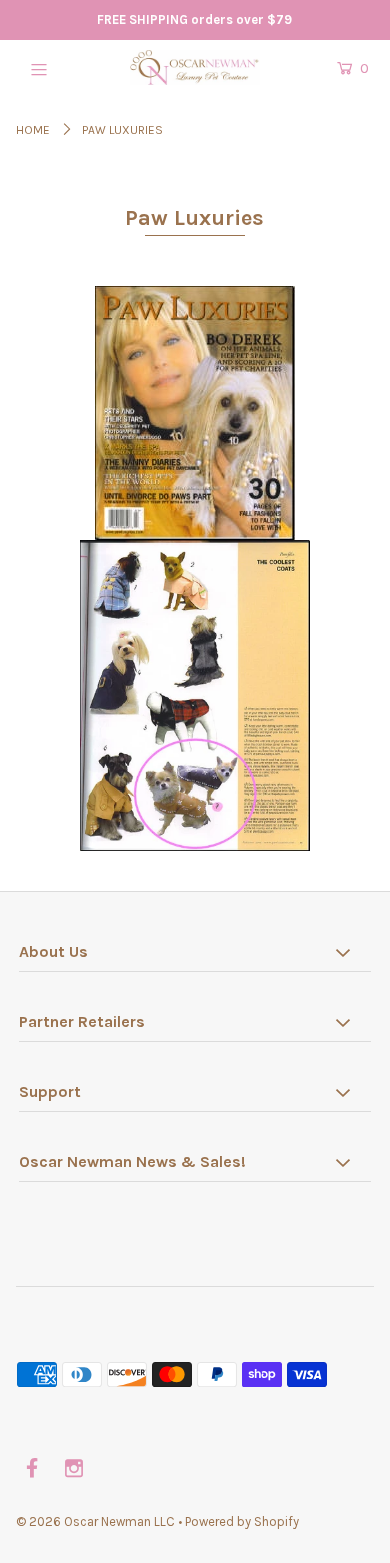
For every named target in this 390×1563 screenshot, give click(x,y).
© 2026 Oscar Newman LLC (95, 1521)
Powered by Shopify (242, 1521)
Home (33, 130)
